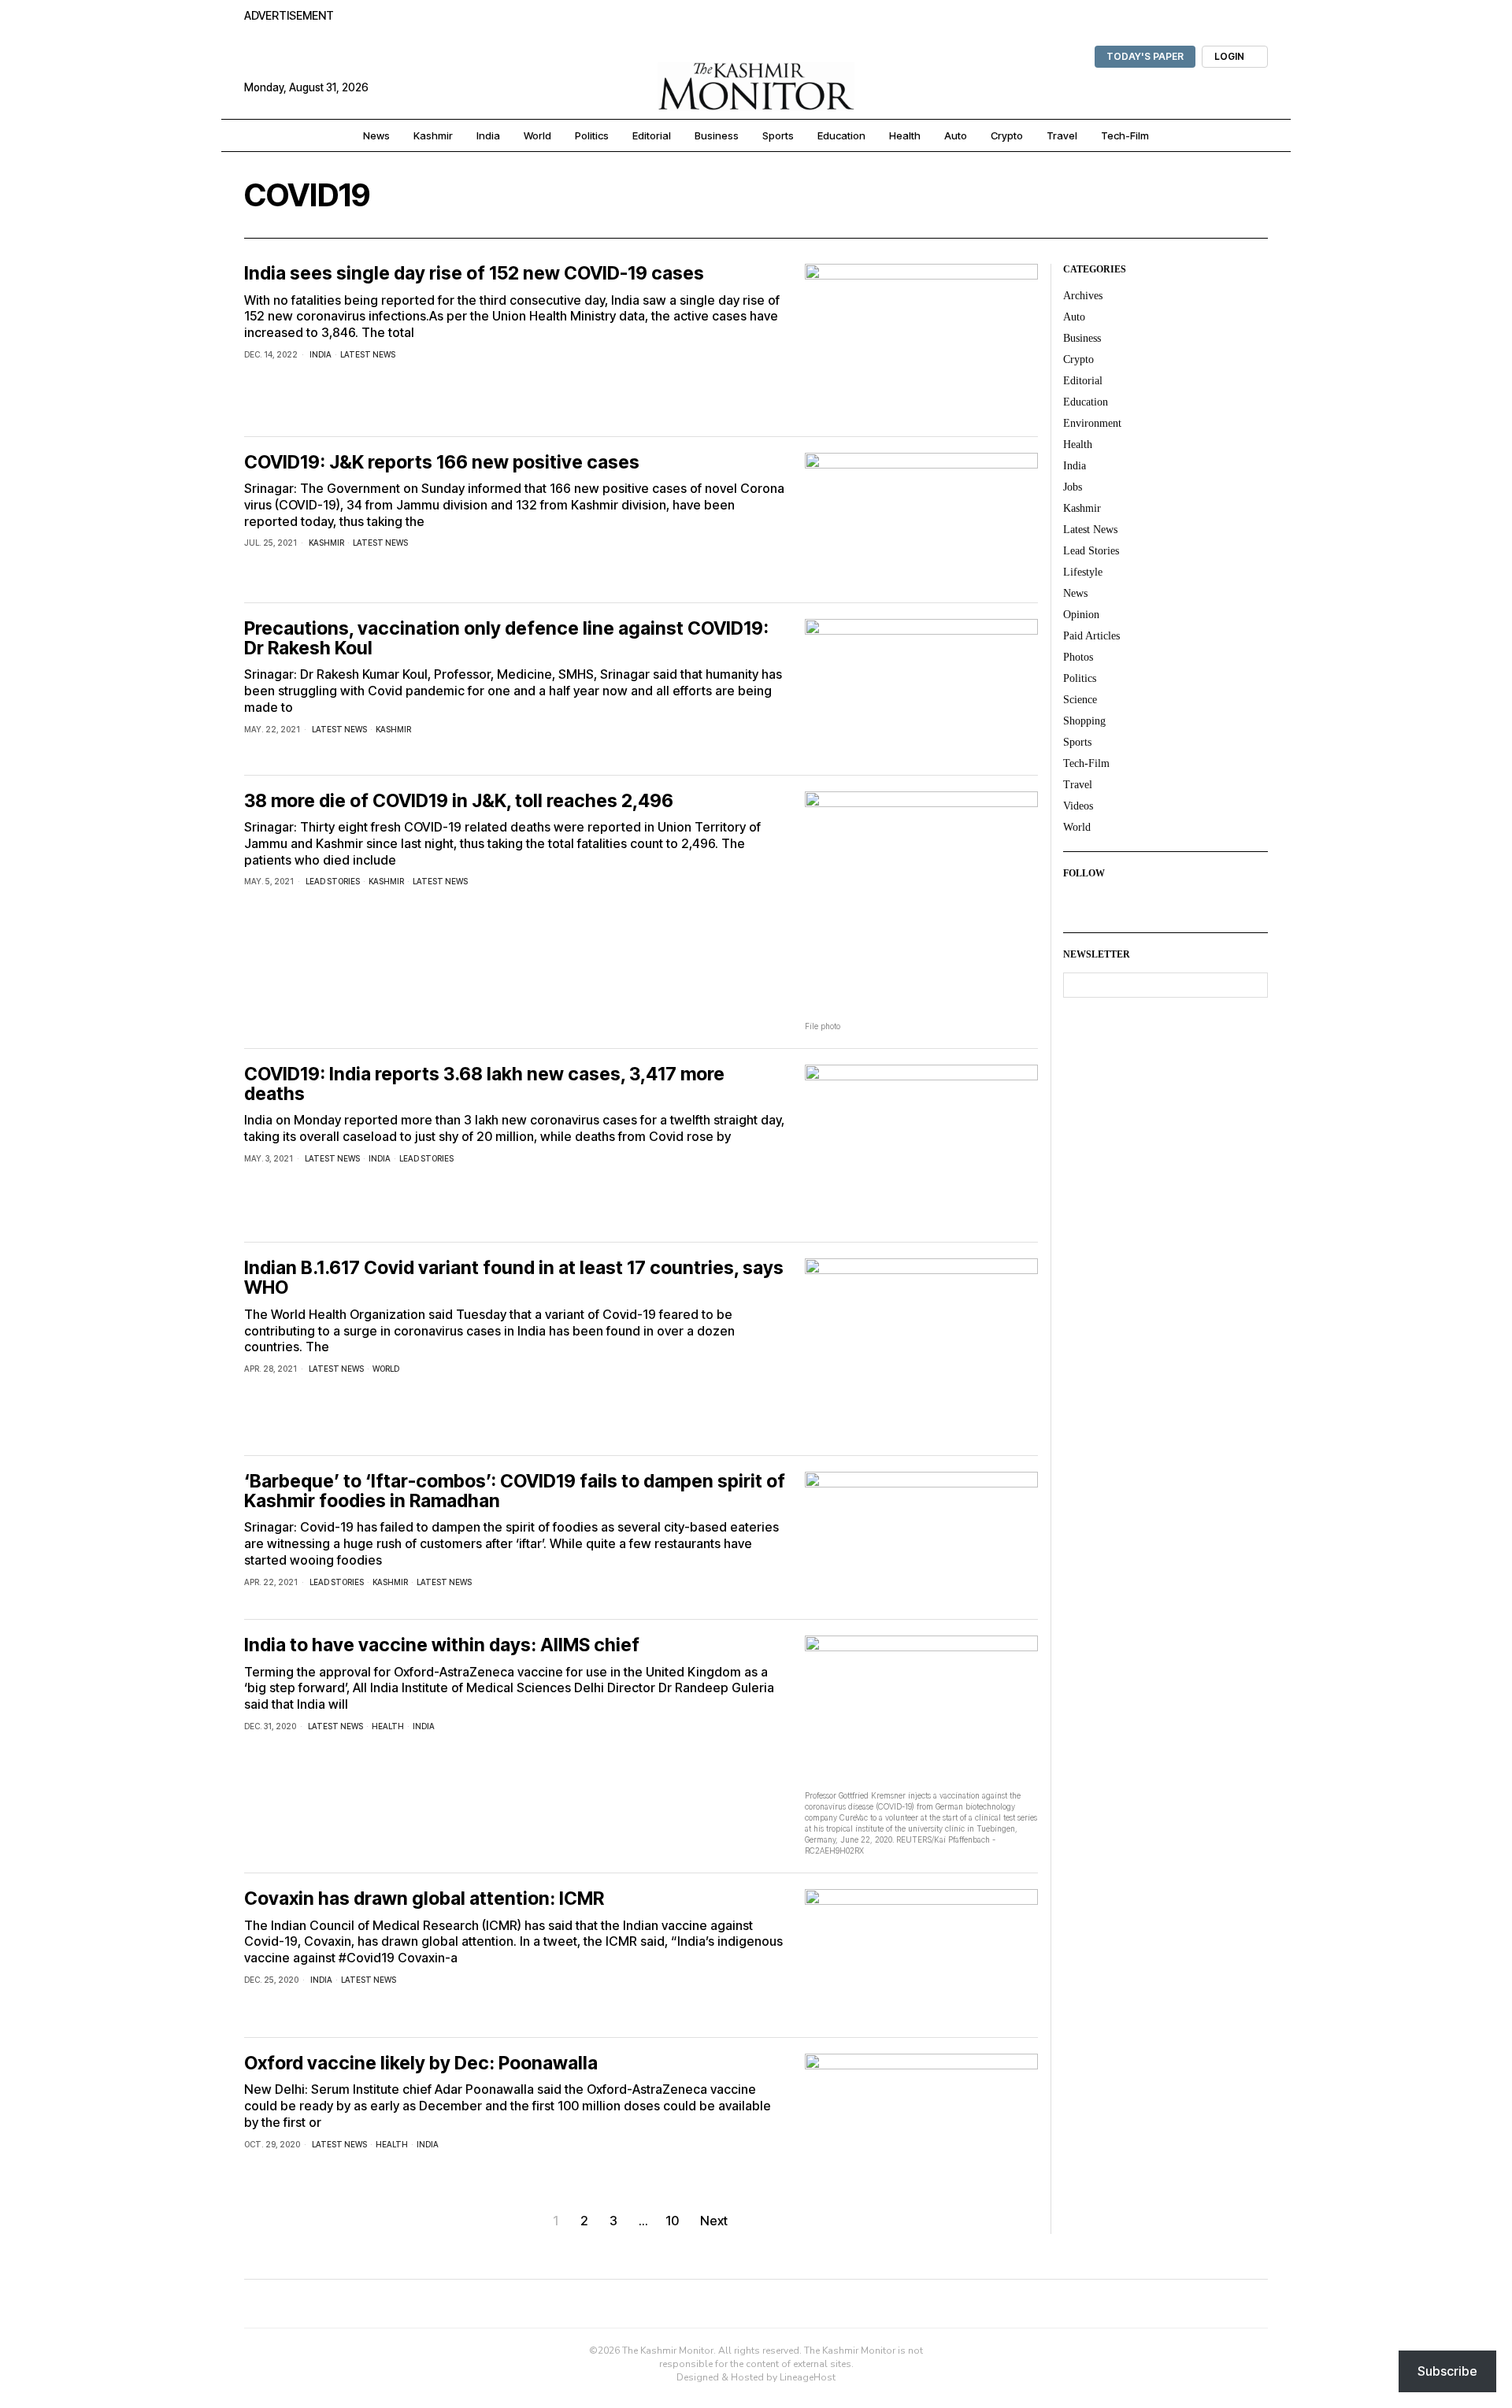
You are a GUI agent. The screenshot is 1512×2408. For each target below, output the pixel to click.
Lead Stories (333, 881)
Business (1082, 338)
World (386, 1369)
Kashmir (326, 543)
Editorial (1083, 381)
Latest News (368, 354)
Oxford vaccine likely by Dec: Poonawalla (421, 2063)
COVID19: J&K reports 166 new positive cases (442, 463)
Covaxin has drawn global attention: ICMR (424, 1899)
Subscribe (1447, 2371)
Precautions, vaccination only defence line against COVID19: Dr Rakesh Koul (506, 639)
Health (388, 1726)
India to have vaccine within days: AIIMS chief (442, 1645)
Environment (1092, 423)
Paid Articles (1091, 636)
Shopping (1084, 721)
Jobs (1073, 487)
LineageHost (808, 2377)
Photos (1078, 657)
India (321, 354)
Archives (1083, 296)
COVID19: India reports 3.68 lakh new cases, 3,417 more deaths (484, 1085)
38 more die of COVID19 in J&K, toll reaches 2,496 (459, 801)
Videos (1078, 806)
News (1075, 593)
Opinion (1081, 615)
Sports (1077, 742)
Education (1086, 402)
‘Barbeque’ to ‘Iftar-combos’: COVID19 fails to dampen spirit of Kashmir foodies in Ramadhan (515, 1492)
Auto (1074, 317)
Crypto (1078, 359)
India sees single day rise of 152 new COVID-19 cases (474, 274)
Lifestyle (1083, 572)
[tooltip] (1076, 904)
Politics (1080, 678)
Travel (1078, 785)
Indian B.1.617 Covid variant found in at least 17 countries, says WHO (514, 1278)
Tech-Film (1086, 763)
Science (1080, 700)
